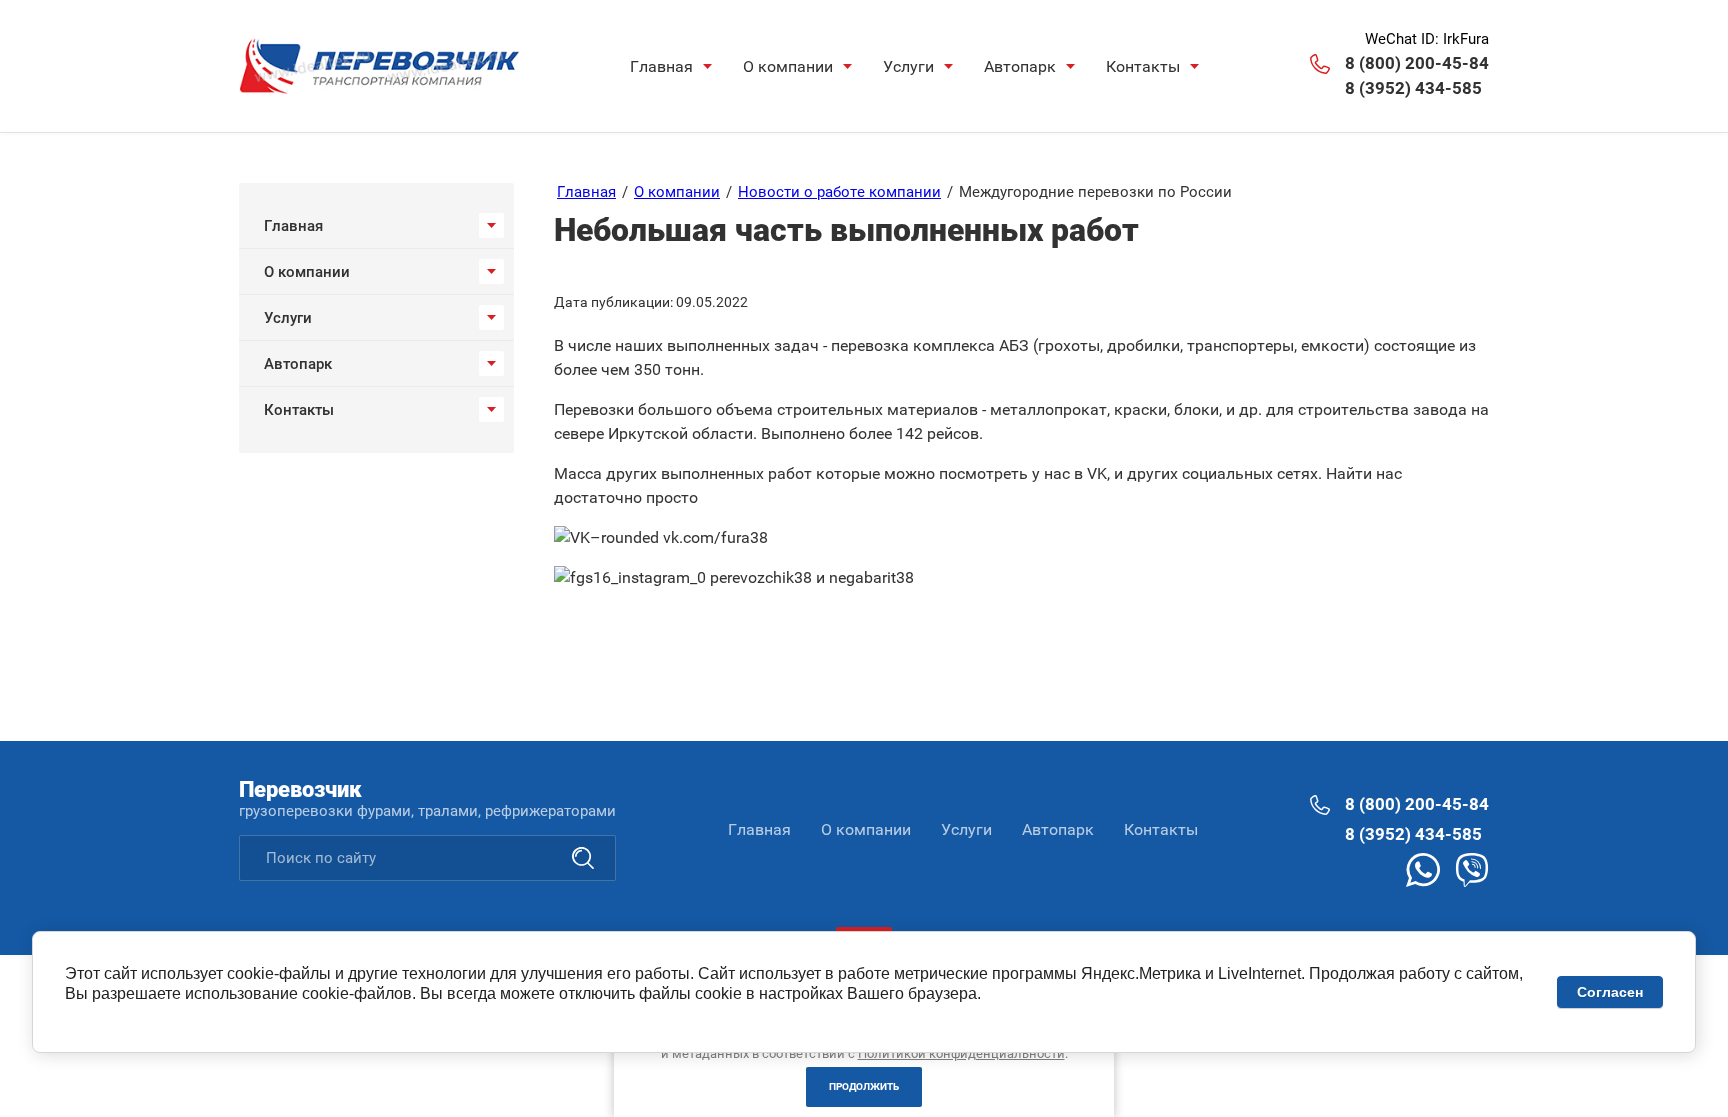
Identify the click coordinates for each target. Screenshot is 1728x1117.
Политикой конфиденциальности (961, 1053)
